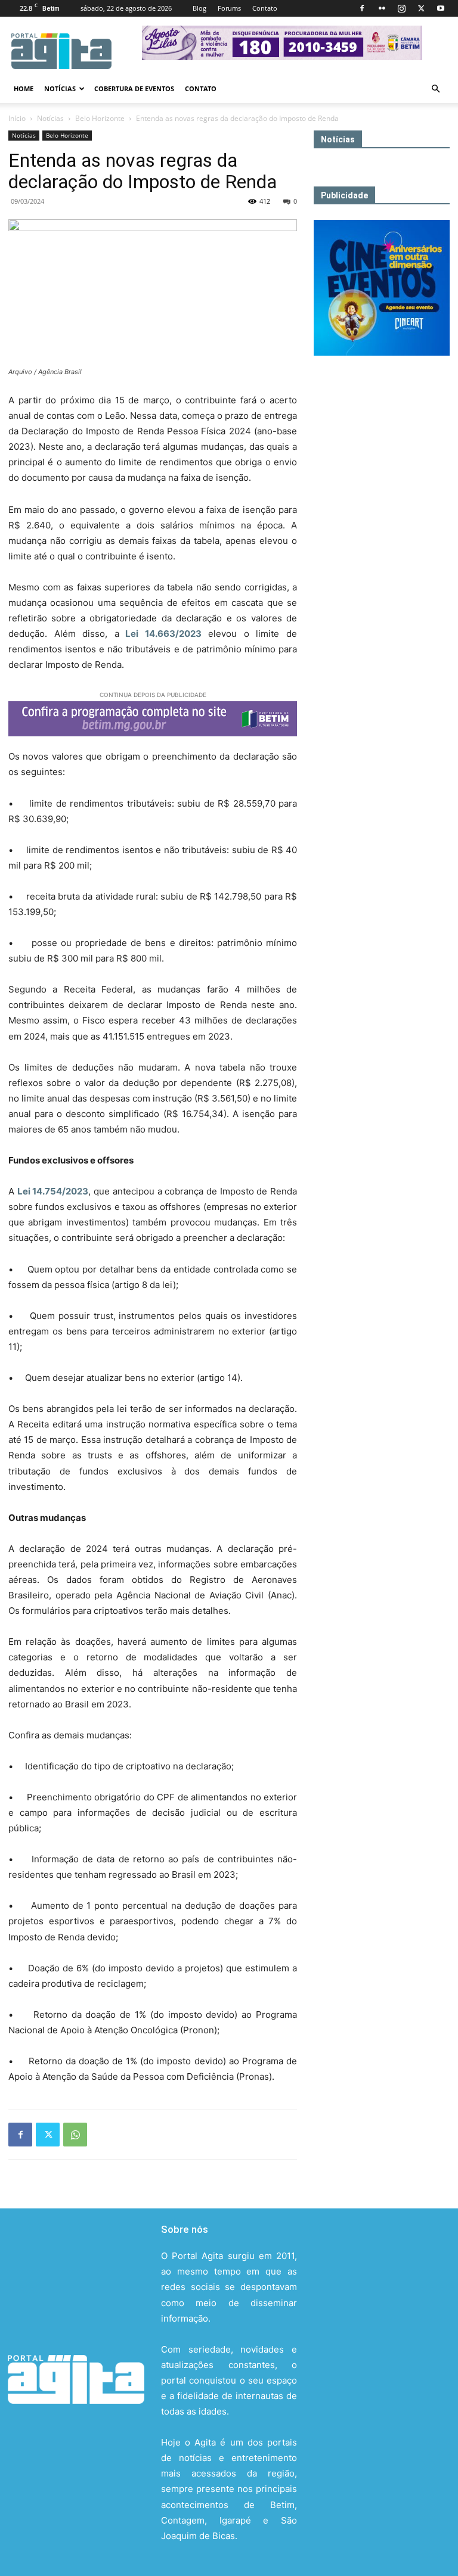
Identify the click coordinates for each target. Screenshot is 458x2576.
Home (24, 88)
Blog (199, 8)
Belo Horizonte (100, 118)
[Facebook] (362, 8)
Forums (229, 8)
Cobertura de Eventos (134, 88)
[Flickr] (382, 8)
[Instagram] (401, 8)
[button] (435, 89)
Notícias (60, 88)
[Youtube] (441, 8)
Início (17, 118)
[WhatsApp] (75, 2135)
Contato (265, 8)
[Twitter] (421, 8)
